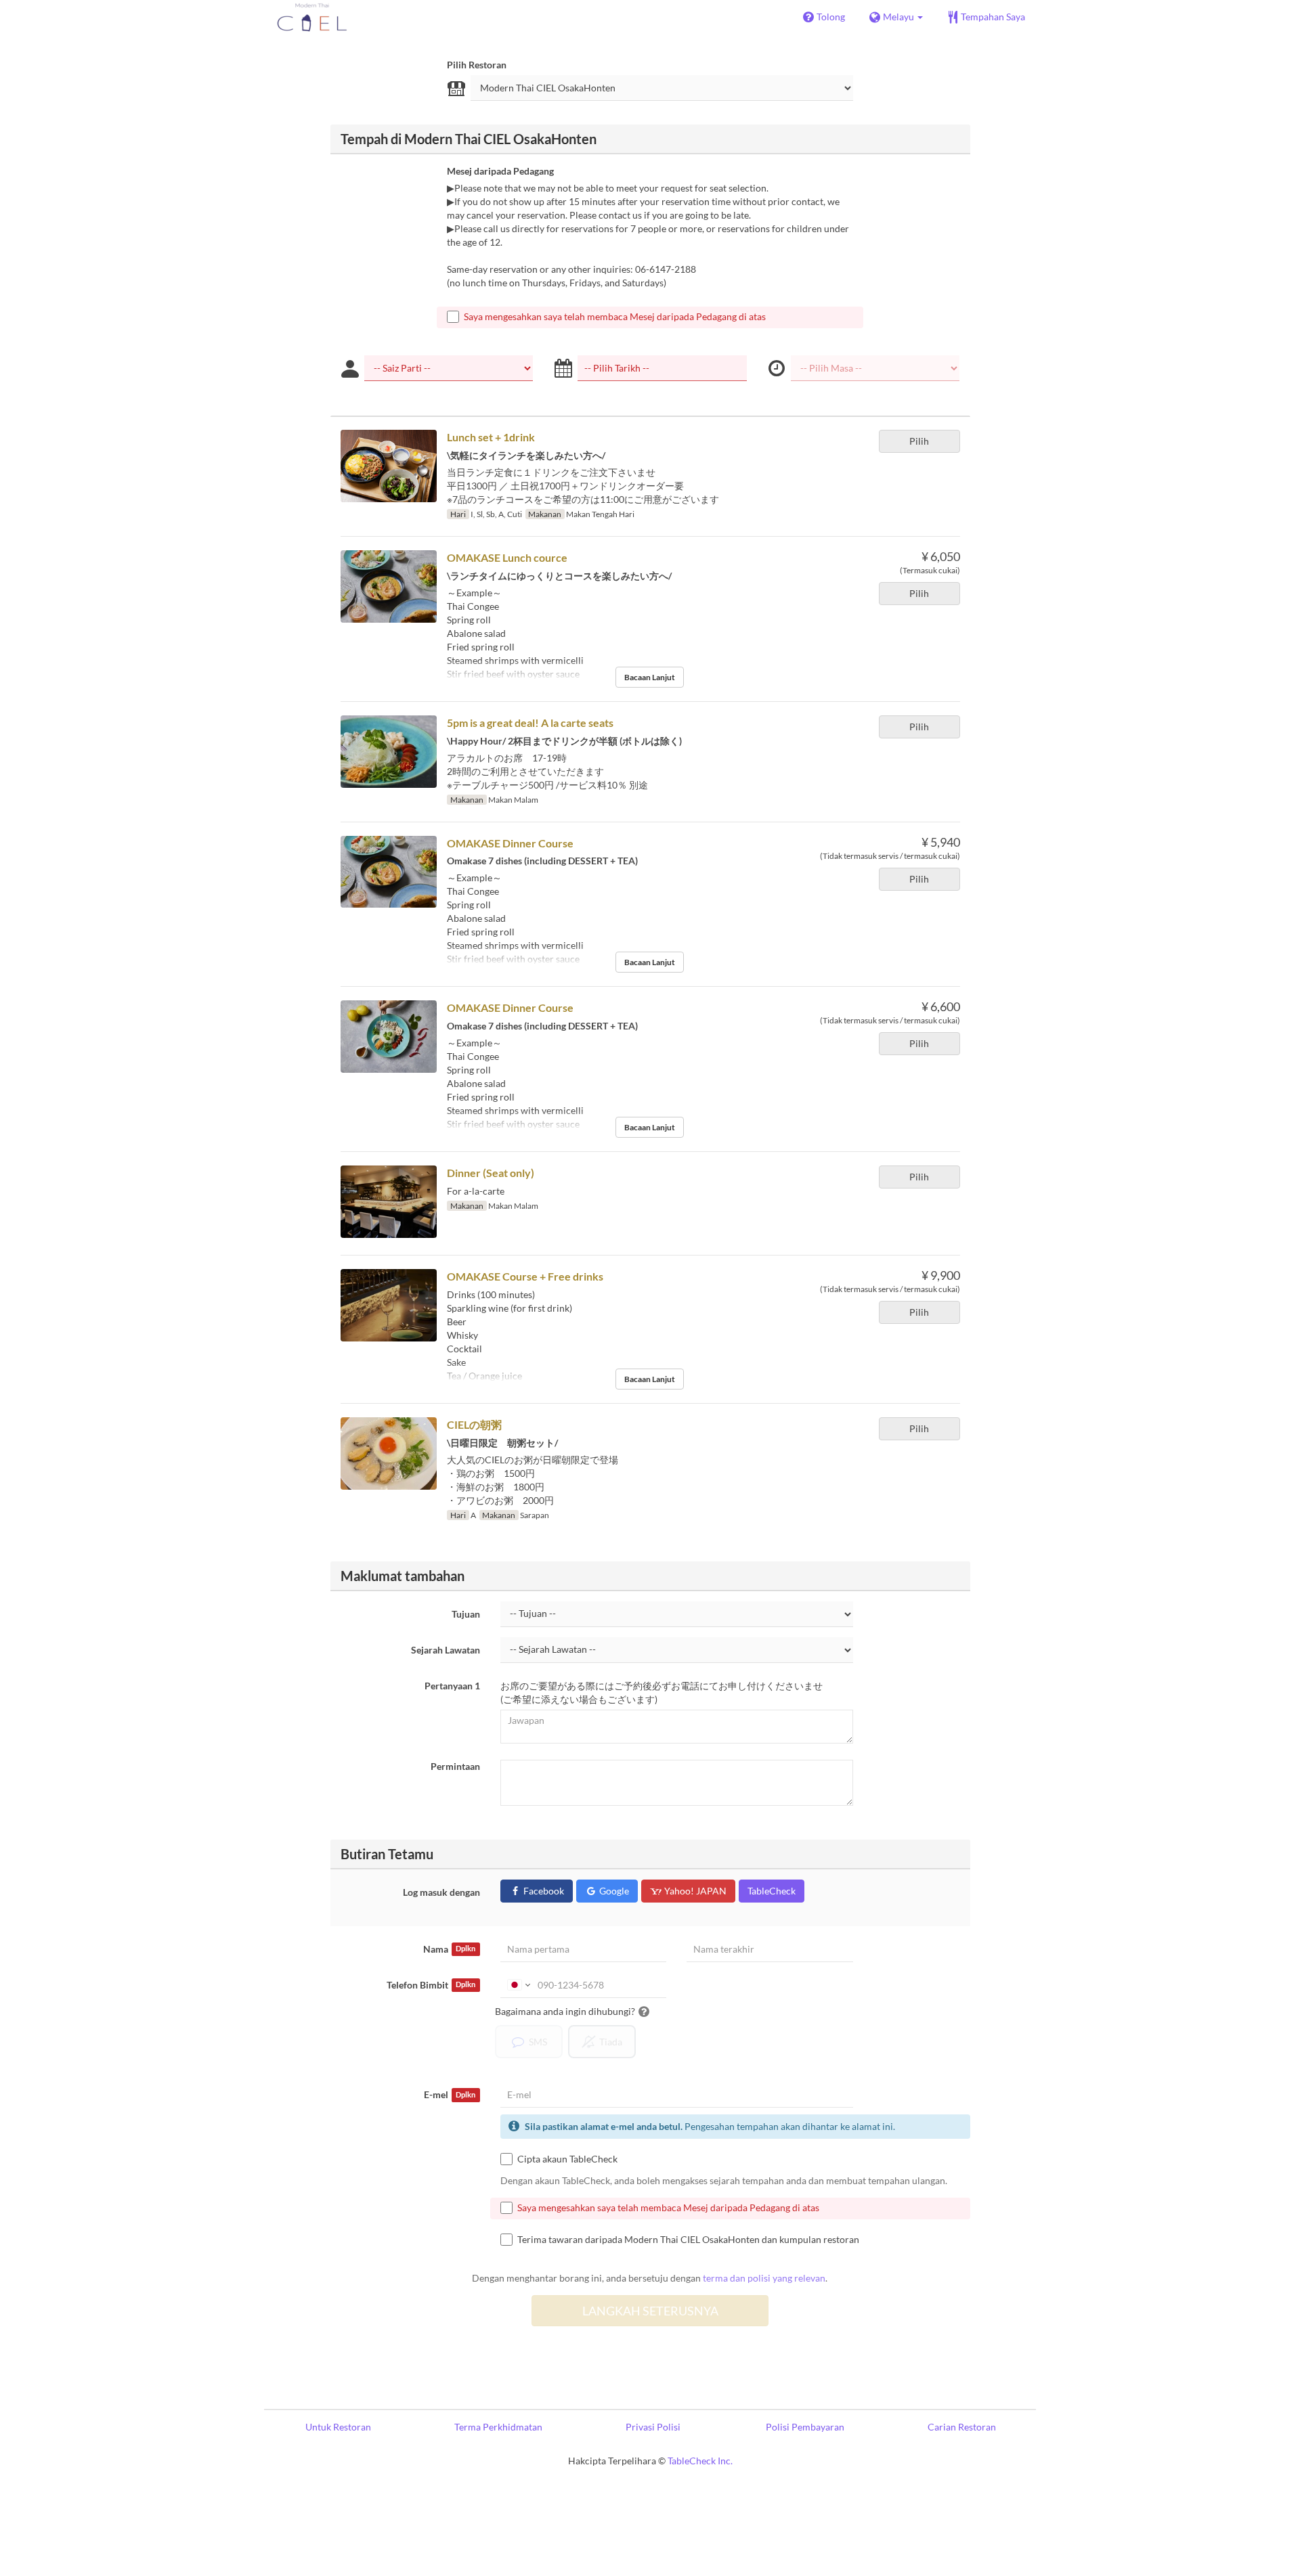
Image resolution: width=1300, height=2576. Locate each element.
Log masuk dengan (441, 1892)
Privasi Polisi (653, 2427)
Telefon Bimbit (431, 1985)
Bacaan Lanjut (650, 677)
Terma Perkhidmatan (498, 2427)
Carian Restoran (962, 2427)
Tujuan (466, 1614)
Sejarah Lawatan (446, 1650)
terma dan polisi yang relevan (764, 2278)
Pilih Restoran (477, 65)
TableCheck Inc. (700, 2461)
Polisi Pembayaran (805, 2427)
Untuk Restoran (338, 2427)
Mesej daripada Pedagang (500, 171)
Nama (449, 1949)
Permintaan (455, 1766)
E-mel (450, 2094)
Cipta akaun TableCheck (567, 2159)
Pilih (919, 441)
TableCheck (772, 1891)
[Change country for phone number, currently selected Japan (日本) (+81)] (518, 1985)
